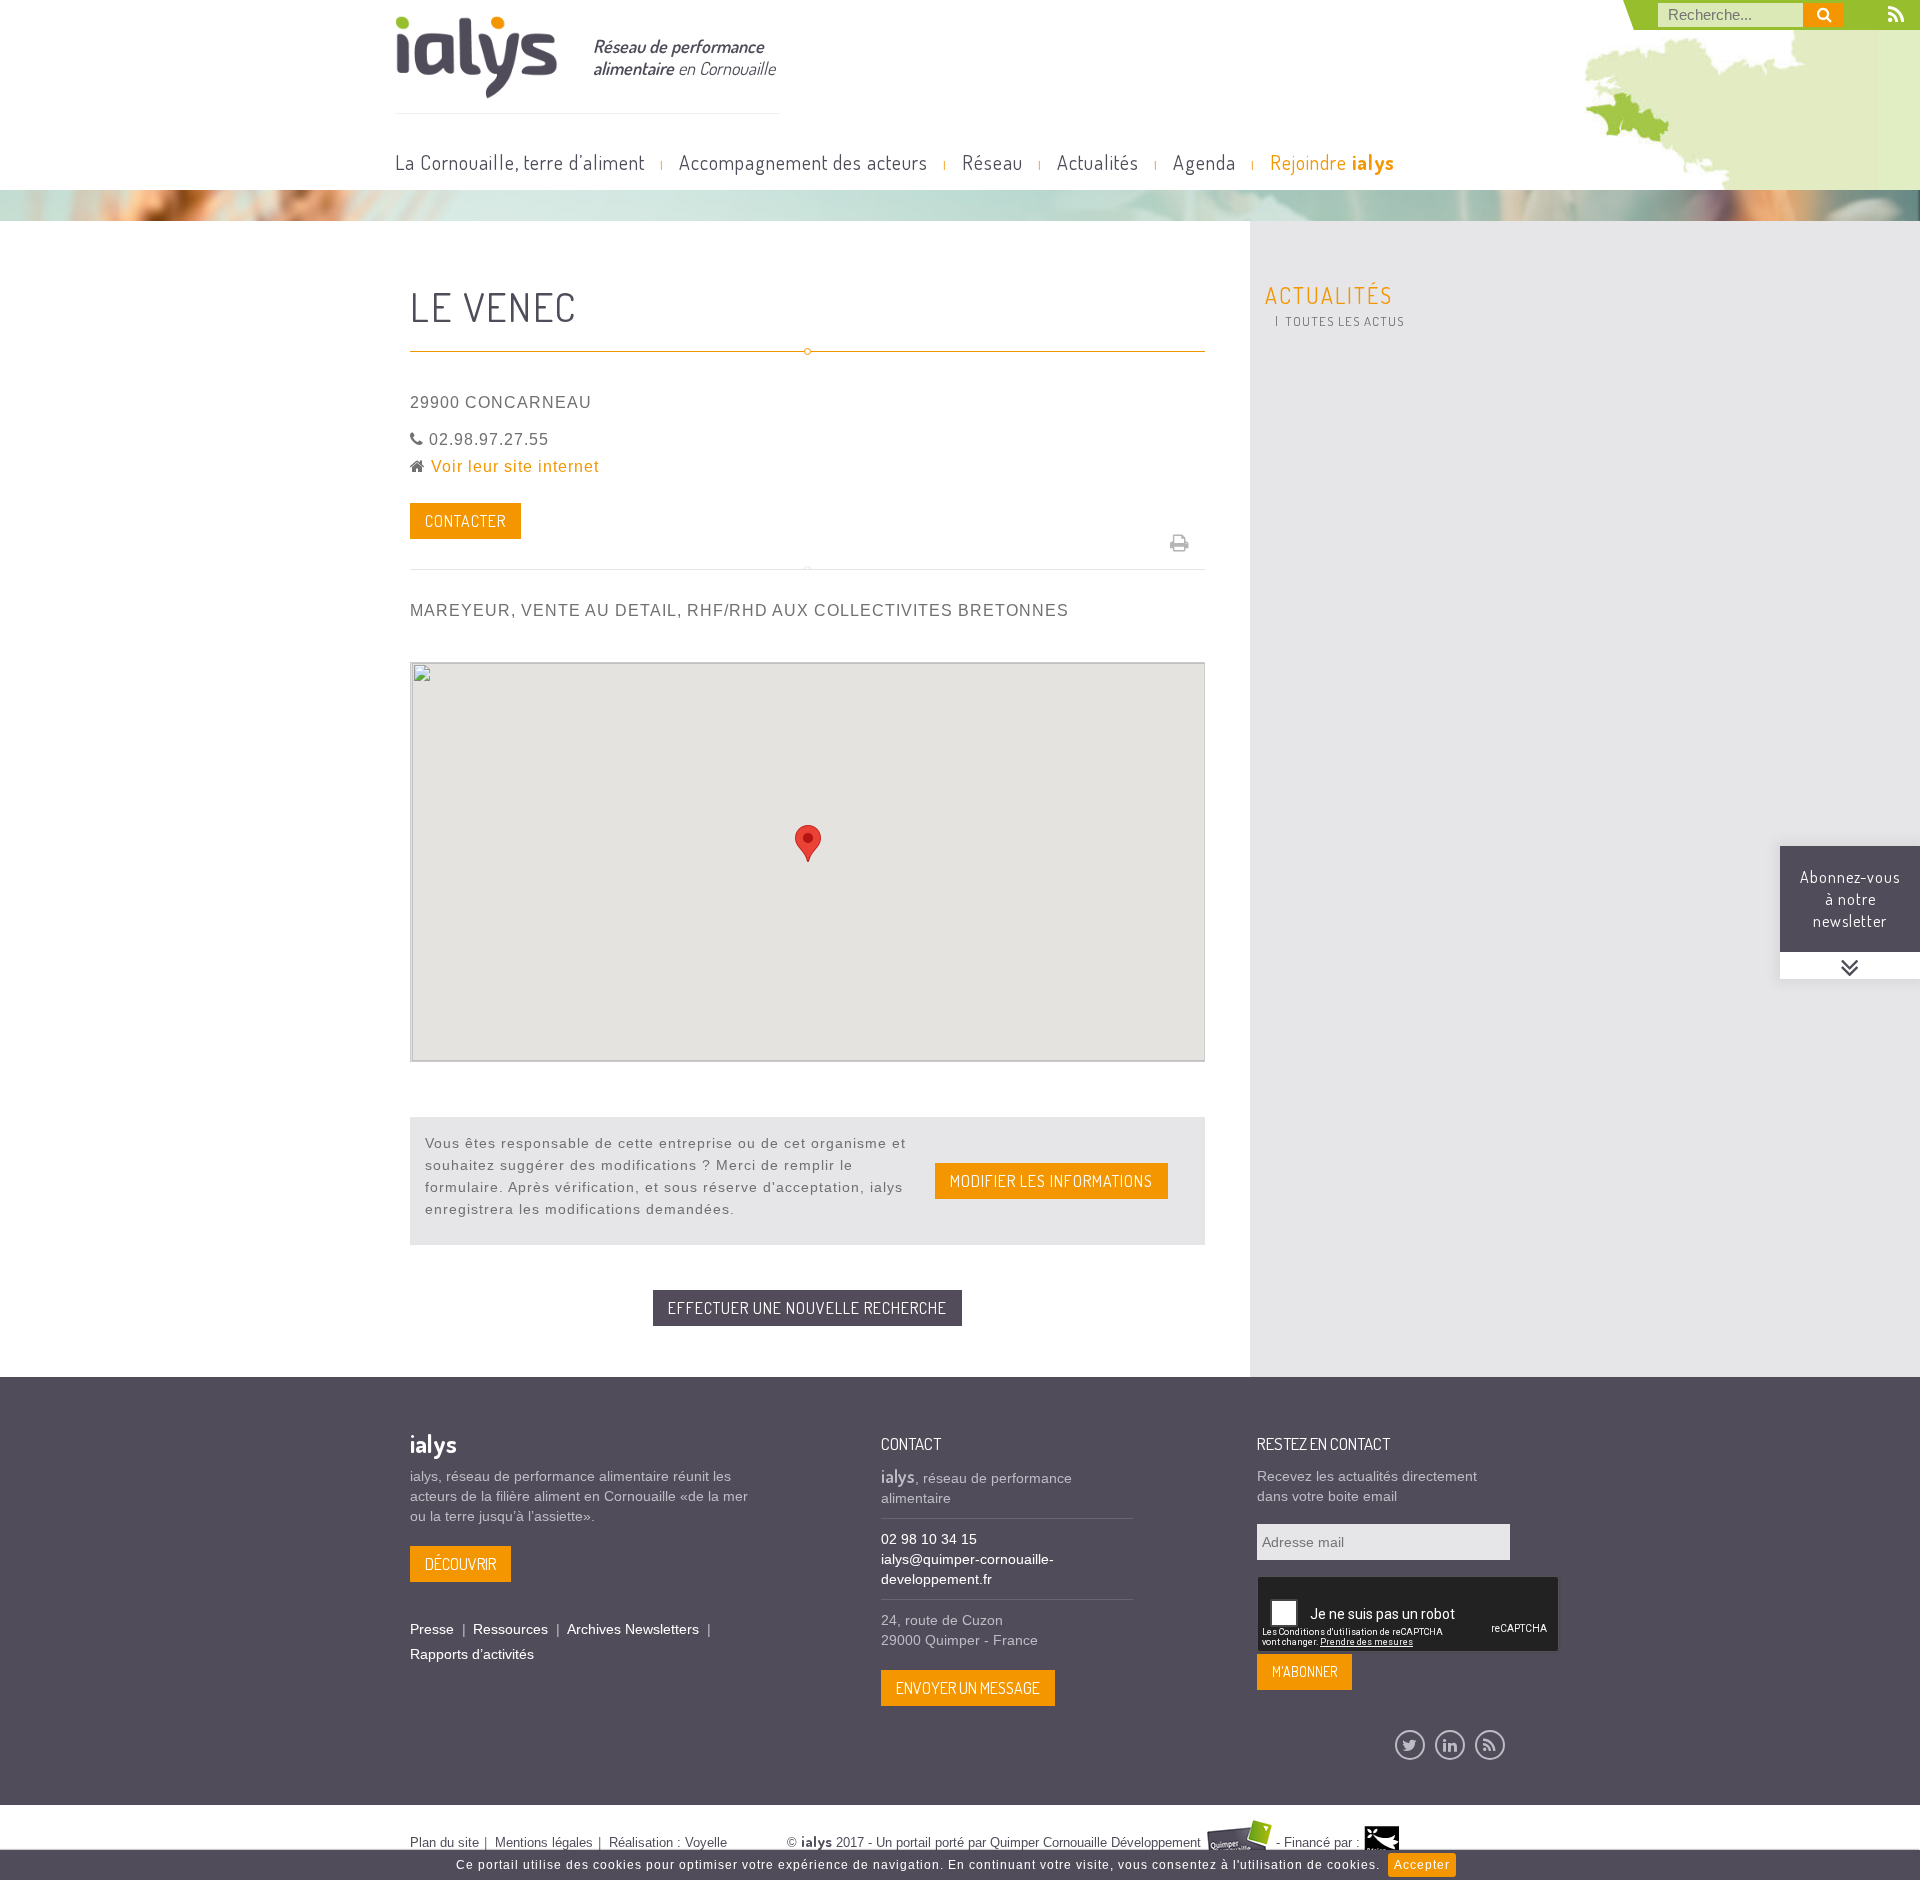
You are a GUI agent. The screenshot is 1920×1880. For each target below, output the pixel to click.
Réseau (992, 162)
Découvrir (460, 1564)
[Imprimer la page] (1180, 543)
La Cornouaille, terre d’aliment (520, 162)
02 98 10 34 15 (929, 1539)
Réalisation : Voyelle (668, 1842)
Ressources (510, 1629)
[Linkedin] (1450, 1745)
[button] (808, 843)
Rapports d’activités (472, 1654)
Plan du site (444, 1842)
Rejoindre (1332, 162)
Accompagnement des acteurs (803, 162)
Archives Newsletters (633, 1629)
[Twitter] (1410, 1745)
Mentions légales (544, 1842)
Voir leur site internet (515, 466)
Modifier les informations (1051, 1181)
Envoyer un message (968, 1688)
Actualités (1098, 162)
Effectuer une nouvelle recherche (807, 1308)
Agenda (1204, 162)
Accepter (1422, 1865)
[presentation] (1409, 1615)
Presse (432, 1629)
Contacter (465, 521)
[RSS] (1490, 1745)
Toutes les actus (1344, 321)
